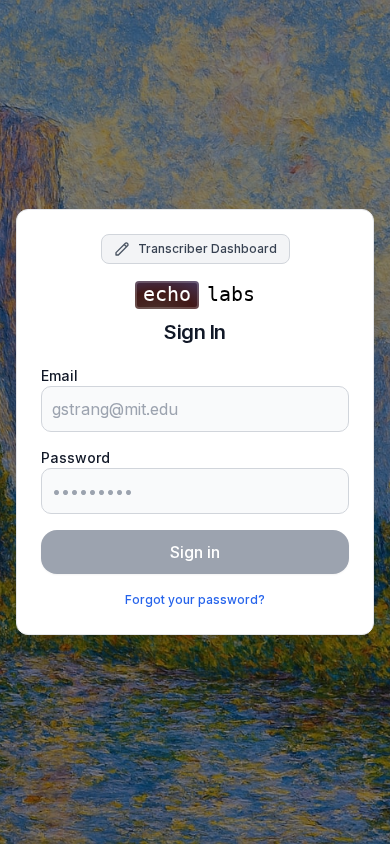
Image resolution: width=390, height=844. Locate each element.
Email (59, 375)
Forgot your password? (195, 599)
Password (75, 457)
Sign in (195, 552)
